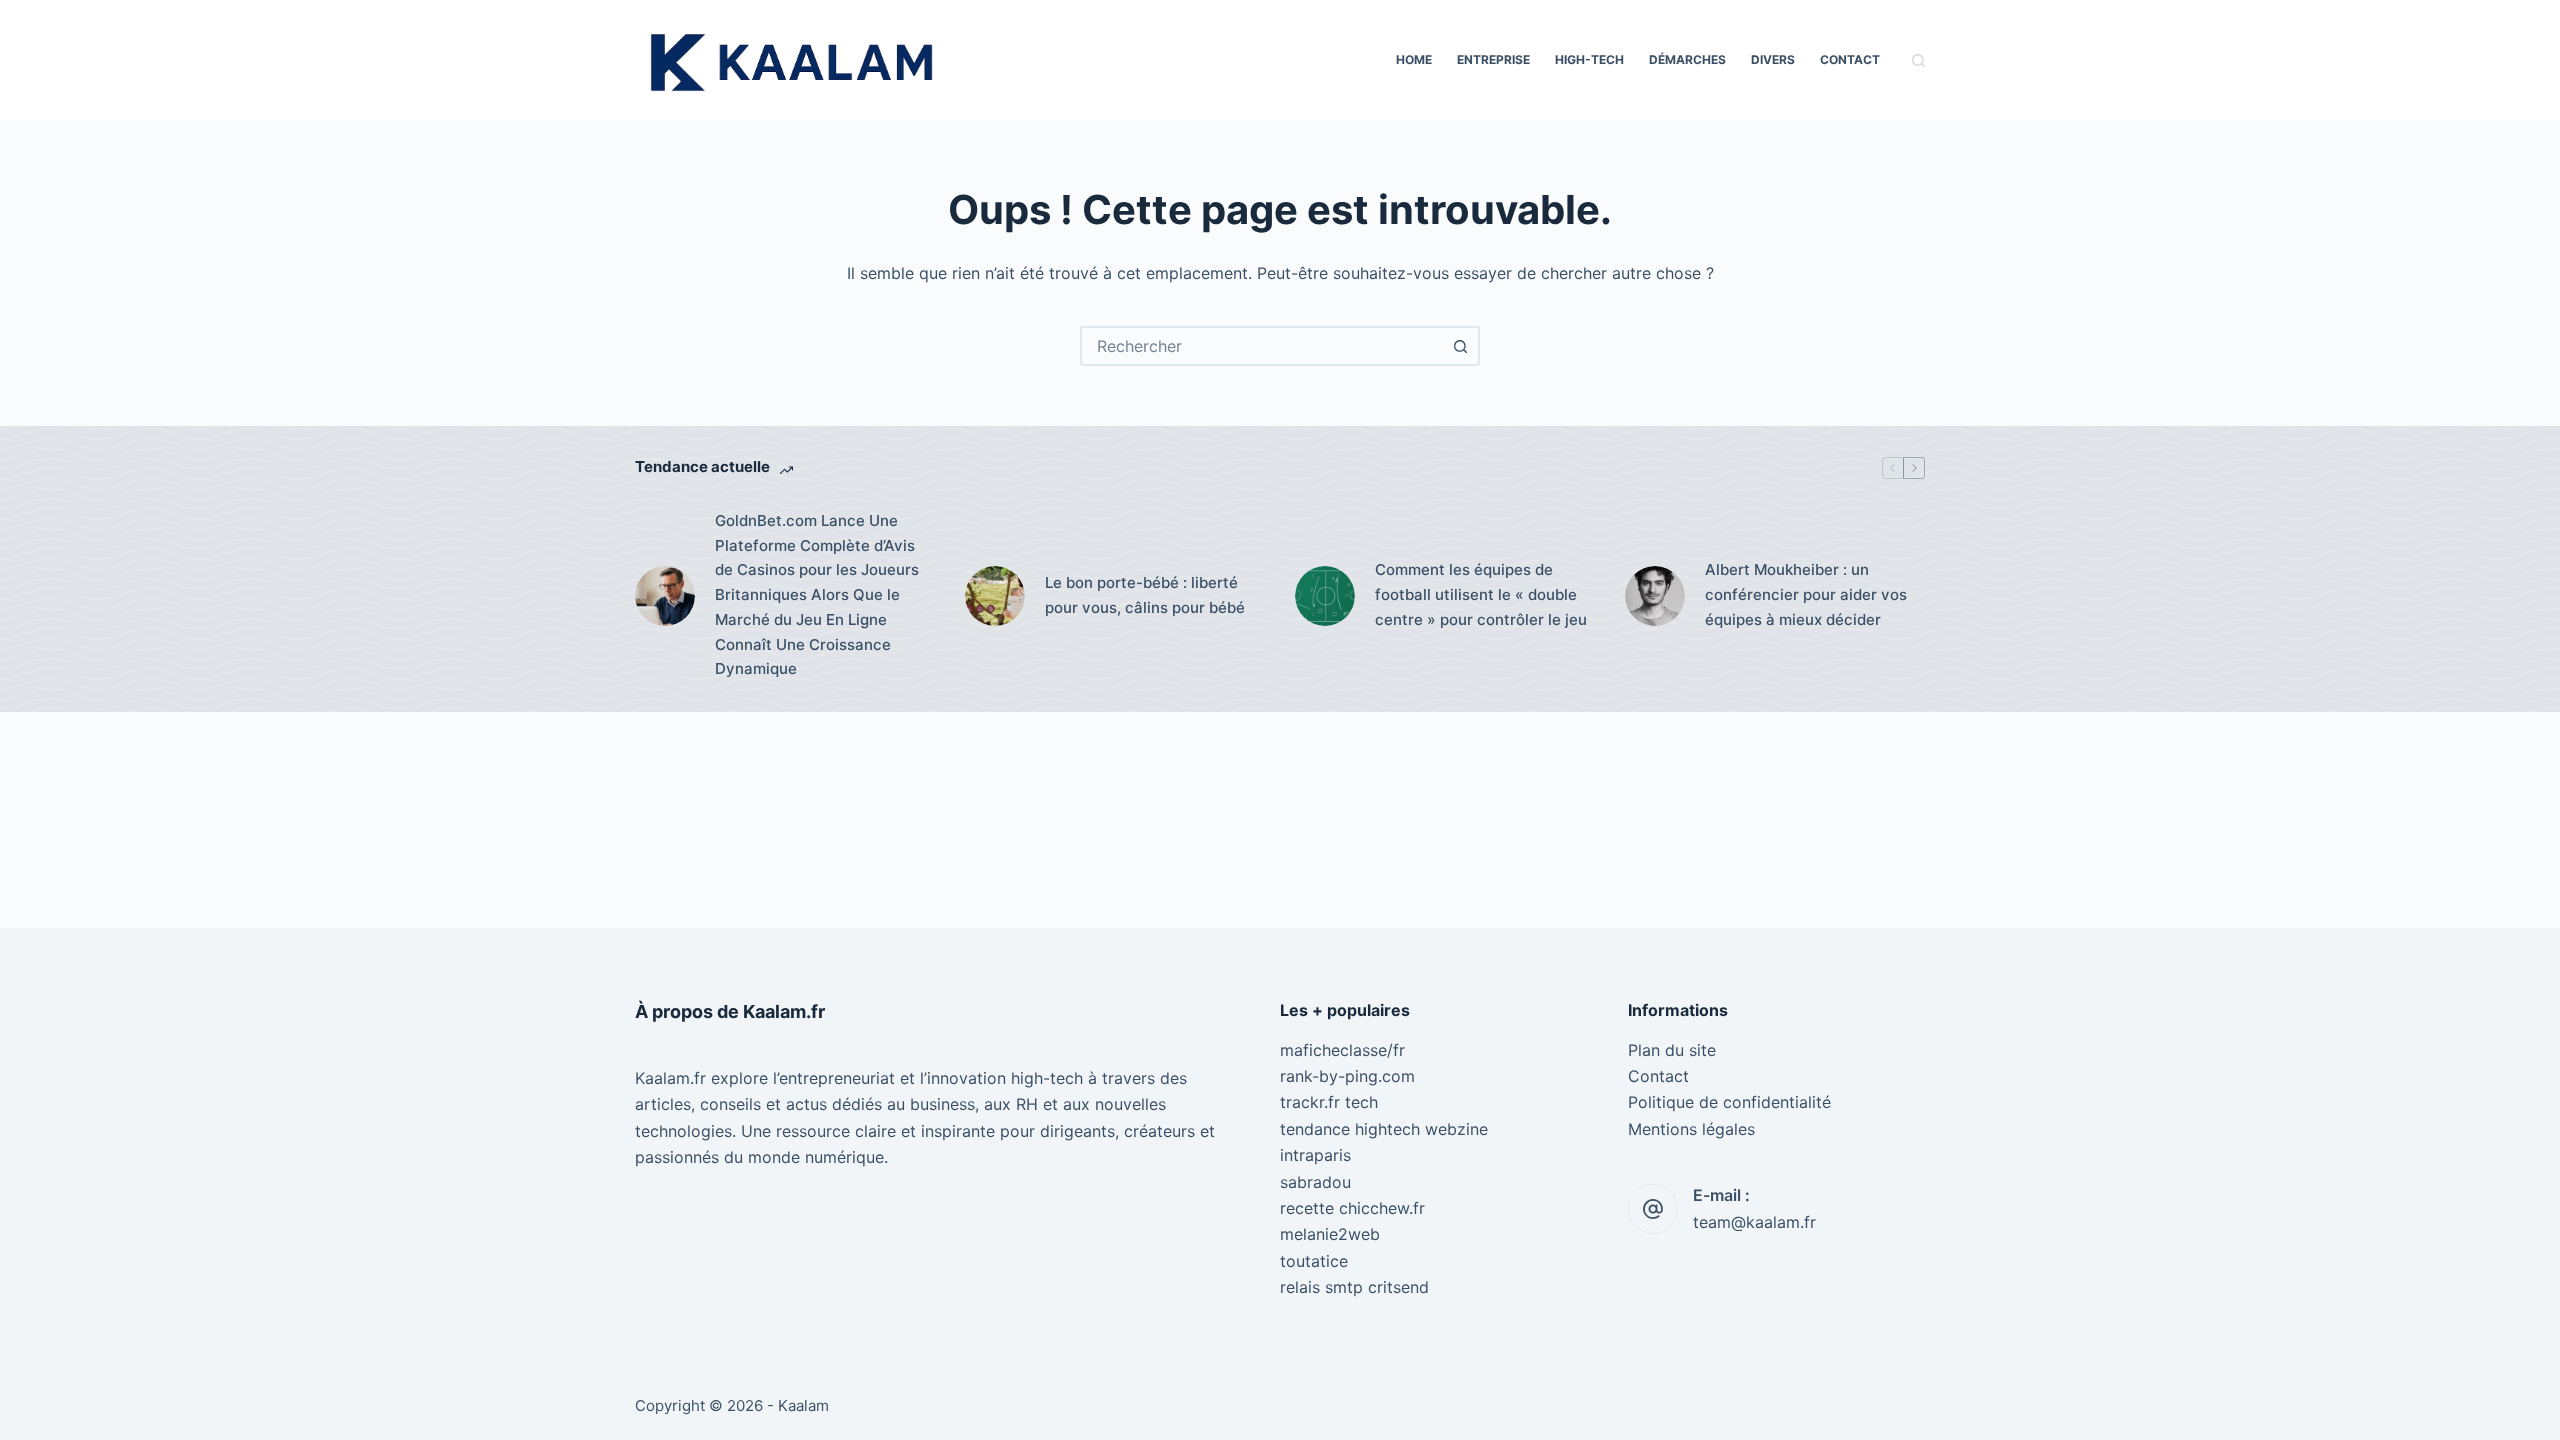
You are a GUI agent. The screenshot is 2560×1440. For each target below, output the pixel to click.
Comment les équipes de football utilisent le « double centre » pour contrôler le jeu (1481, 594)
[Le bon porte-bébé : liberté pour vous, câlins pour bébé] (995, 596)
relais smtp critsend (1354, 1287)
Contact (1850, 59)
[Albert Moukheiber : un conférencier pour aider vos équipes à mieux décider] (1655, 596)
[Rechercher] (1918, 60)
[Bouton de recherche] (1460, 346)
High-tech (1589, 59)
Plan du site (1672, 1050)
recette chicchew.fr (1352, 1208)
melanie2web (1330, 1234)
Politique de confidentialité (1729, 1102)
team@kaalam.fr (1754, 1222)
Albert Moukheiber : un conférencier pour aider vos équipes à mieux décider (1806, 594)
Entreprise (1493, 59)
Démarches (1687, 59)
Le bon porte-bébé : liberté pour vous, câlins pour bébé (1145, 595)
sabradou (1315, 1182)
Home (1414, 59)
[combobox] (1262, 346)
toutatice (1314, 1261)
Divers (1773, 59)
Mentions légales (1691, 1129)
